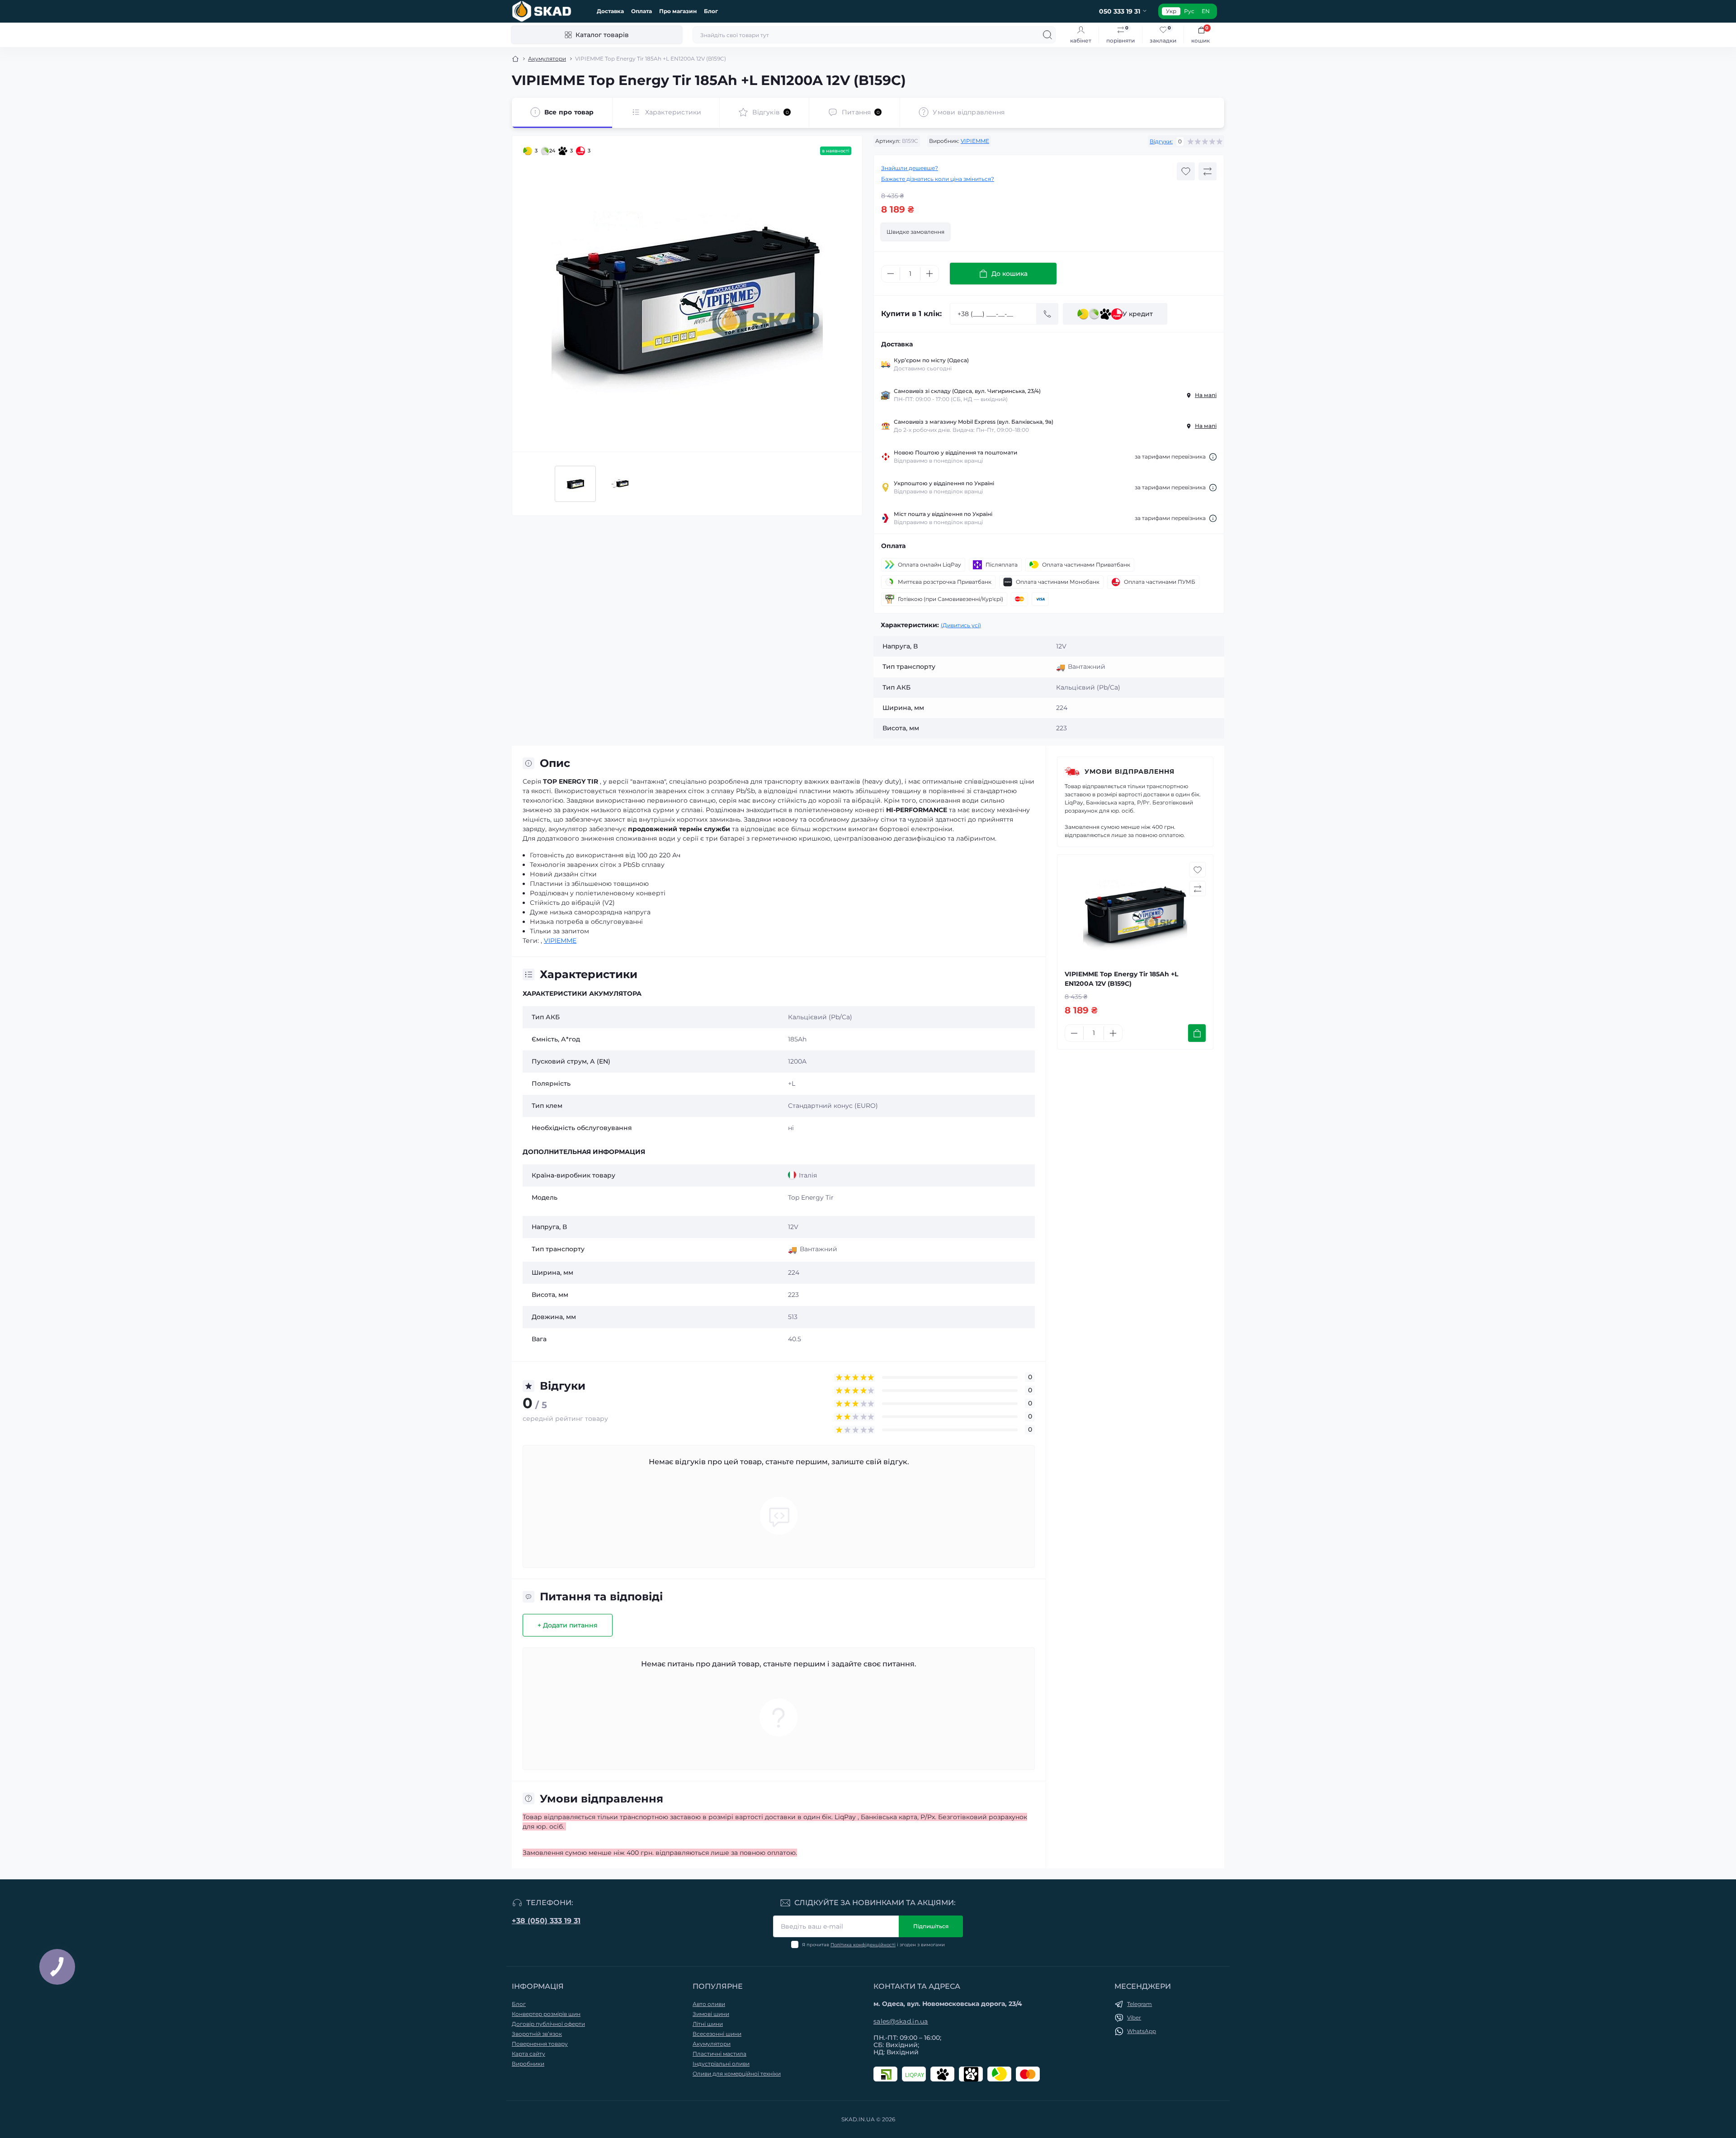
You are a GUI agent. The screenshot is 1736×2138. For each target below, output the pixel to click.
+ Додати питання (568, 1625)
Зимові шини (711, 2014)
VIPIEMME (975, 141)
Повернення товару (540, 2044)
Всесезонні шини (717, 2034)
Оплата (642, 11)
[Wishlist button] (1186, 171)
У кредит (1138, 314)
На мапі (1206, 395)
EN (1206, 11)
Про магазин (678, 11)
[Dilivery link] (1213, 457)
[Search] (1047, 35)
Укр (1171, 11)
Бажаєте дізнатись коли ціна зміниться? (938, 179)
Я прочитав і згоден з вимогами (873, 1945)
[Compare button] (1208, 171)
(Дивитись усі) (961, 625)
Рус (1189, 11)
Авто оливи (709, 2004)
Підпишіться (931, 1926)
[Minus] (891, 274)
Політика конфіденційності (863, 1945)
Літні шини (708, 2024)
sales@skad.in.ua (901, 2021)
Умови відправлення (1130, 771)
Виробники (528, 2064)
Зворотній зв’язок (537, 2034)
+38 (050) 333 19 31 (546, 1921)
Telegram (1139, 2004)
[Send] (1047, 314)
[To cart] (1197, 1033)
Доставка (610, 11)
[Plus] (929, 274)
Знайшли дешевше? (910, 168)
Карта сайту (528, 2054)
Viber (1134, 2017)
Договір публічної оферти (548, 2024)
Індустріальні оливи (721, 2064)
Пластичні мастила (719, 2054)
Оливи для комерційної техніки (737, 2074)
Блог (711, 11)
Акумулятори (547, 59)
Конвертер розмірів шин (546, 2014)
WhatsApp (1142, 2031)
